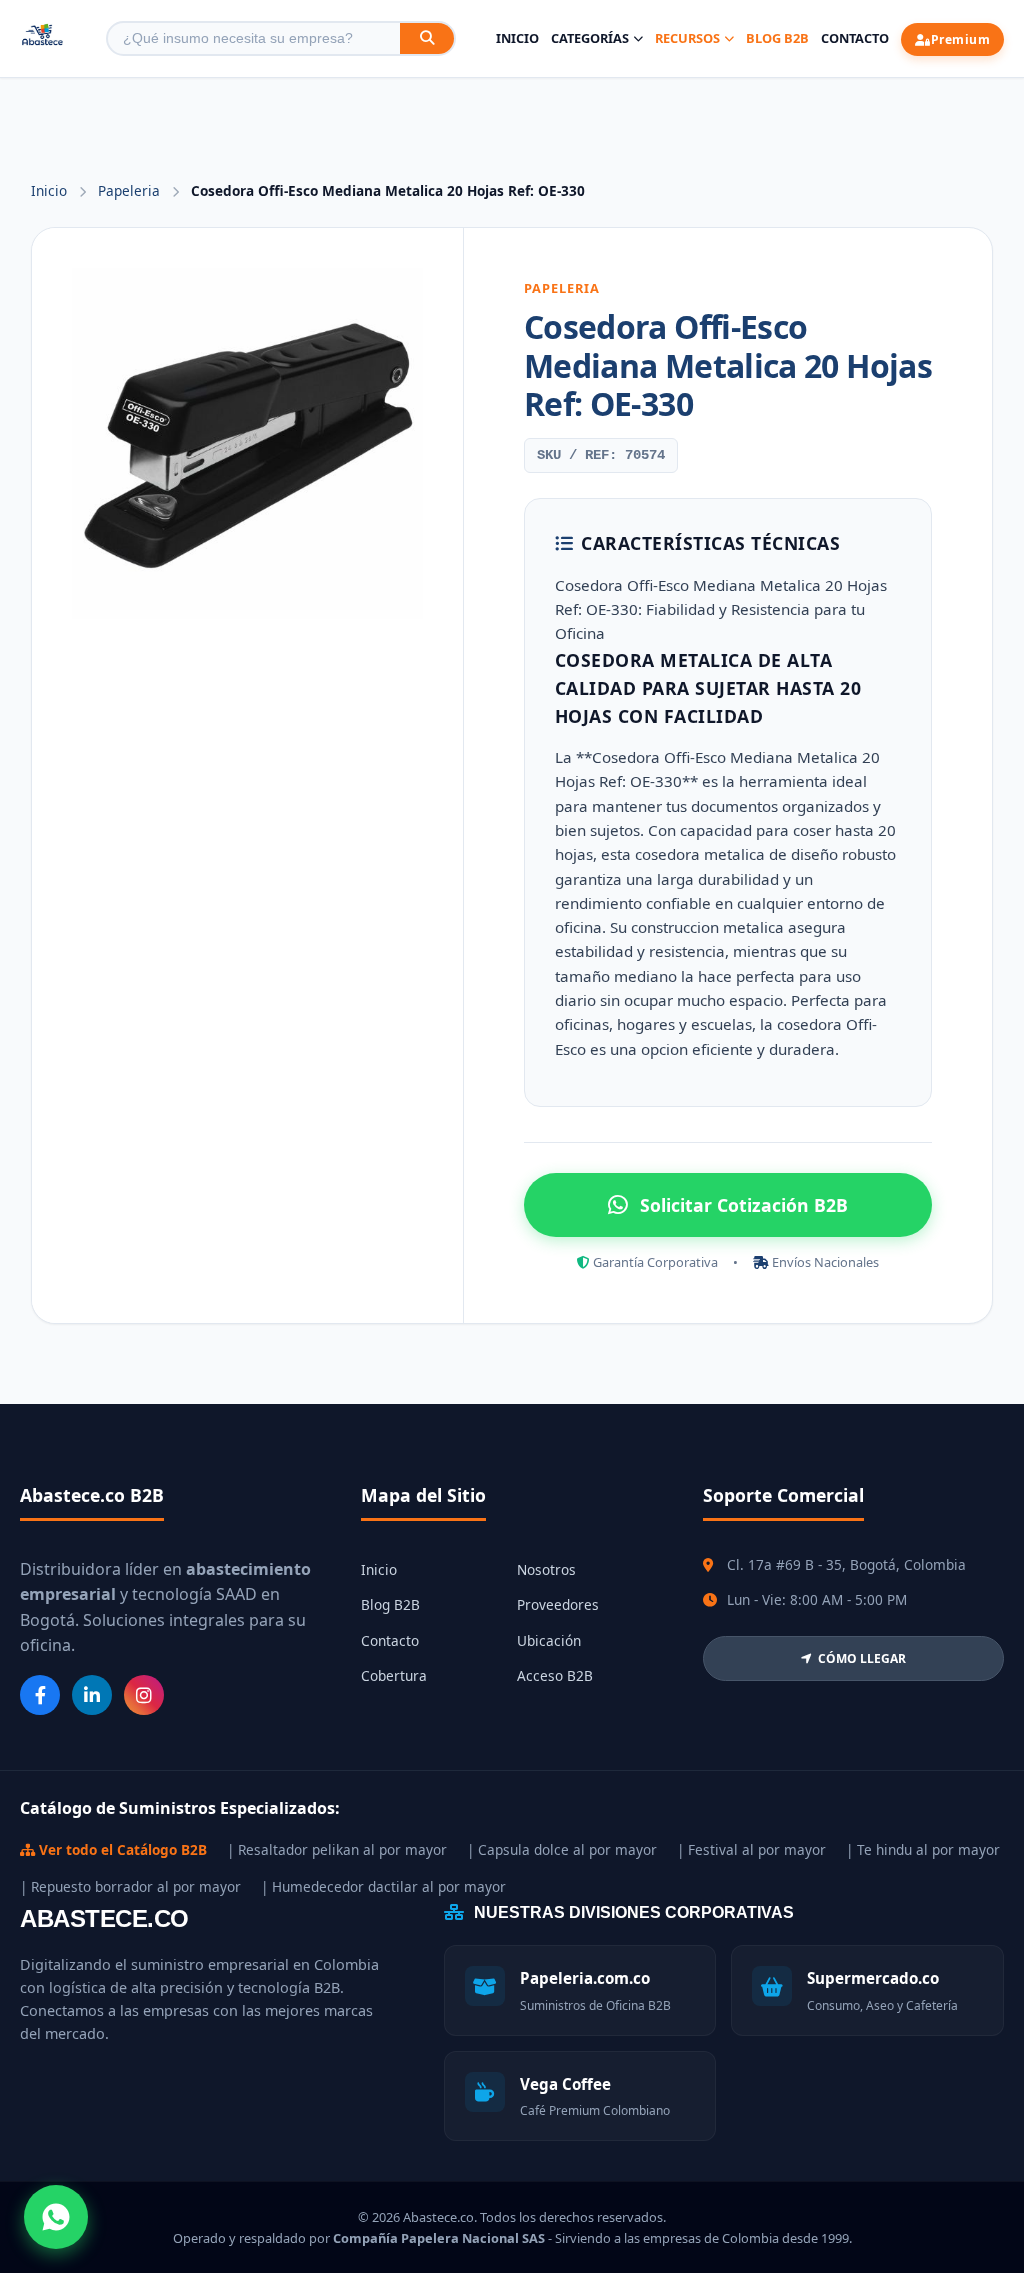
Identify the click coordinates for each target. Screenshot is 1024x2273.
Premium (961, 39)
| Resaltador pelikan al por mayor (337, 1849)
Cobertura (394, 1675)
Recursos (687, 38)
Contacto (855, 38)
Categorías (590, 38)
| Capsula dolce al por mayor (562, 1849)
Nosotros (546, 1569)
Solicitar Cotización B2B (744, 1205)
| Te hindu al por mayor (923, 1849)
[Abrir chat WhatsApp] (56, 2217)
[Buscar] (427, 38)
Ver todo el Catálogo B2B (121, 1849)
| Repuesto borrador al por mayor (130, 1886)
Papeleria (131, 190)
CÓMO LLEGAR (862, 1658)
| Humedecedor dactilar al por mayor (383, 1886)
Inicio (517, 38)
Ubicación (549, 1640)
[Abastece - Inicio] (42, 38)
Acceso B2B (555, 1675)
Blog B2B (777, 38)
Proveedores (558, 1604)
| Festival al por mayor (751, 1849)
